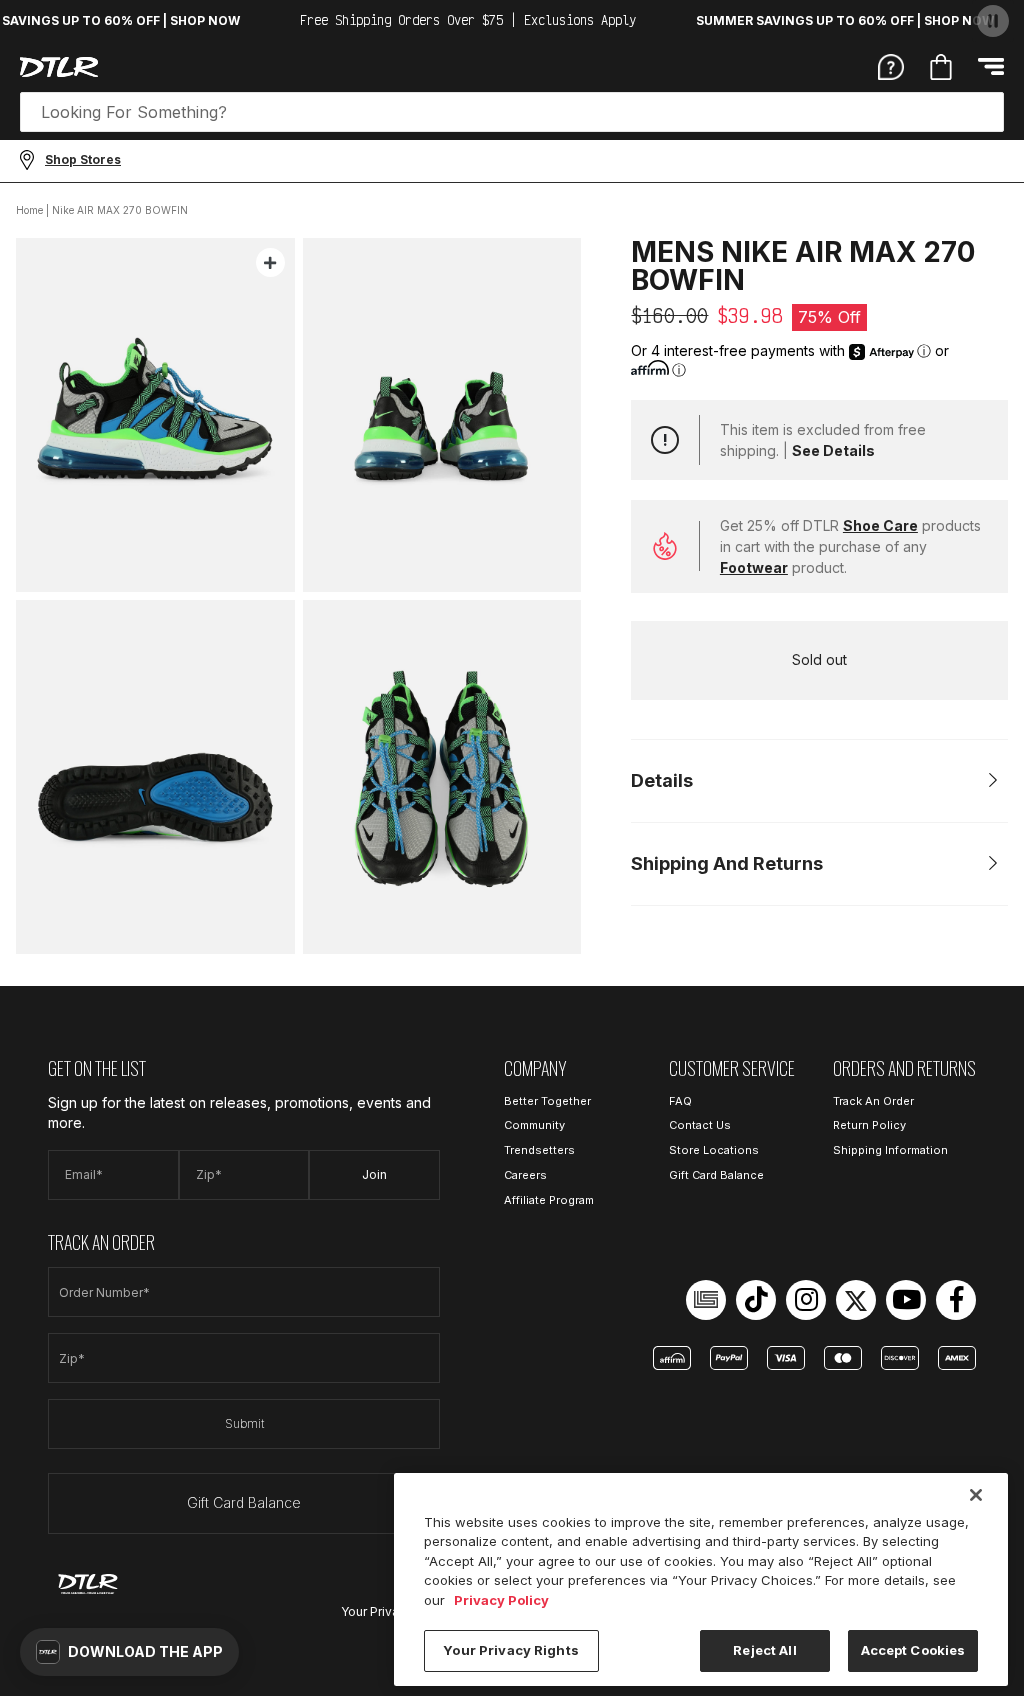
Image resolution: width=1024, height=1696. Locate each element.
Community (534, 1125)
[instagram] (806, 1300)
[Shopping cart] (941, 67)
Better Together (547, 1101)
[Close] (976, 1495)
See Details (833, 450)
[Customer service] (891, 66)
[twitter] (856, 1300)
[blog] (706, 1300)
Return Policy (869, 1125)
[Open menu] (991, 66)
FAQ (680, 1101)
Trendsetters (539, 1150)
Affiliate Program (549, 1200)
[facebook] (956, 1300)
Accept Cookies (913, 1650)
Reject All (764, 1650)
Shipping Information (890, 1150)
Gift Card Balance (244, 1502)
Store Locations (714, 1150)
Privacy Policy (501, 1600)
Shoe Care (880, 525)
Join (374, 1174)
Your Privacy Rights (510, 1650)
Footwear (754, 567)
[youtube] (906, 1300)
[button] (129, 1652)
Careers (525, 1175)
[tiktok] (756, 1300)
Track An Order (873, 1101)
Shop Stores (83, 159)
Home (29, 210)
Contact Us (700, 1125)
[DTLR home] (59, 67)
